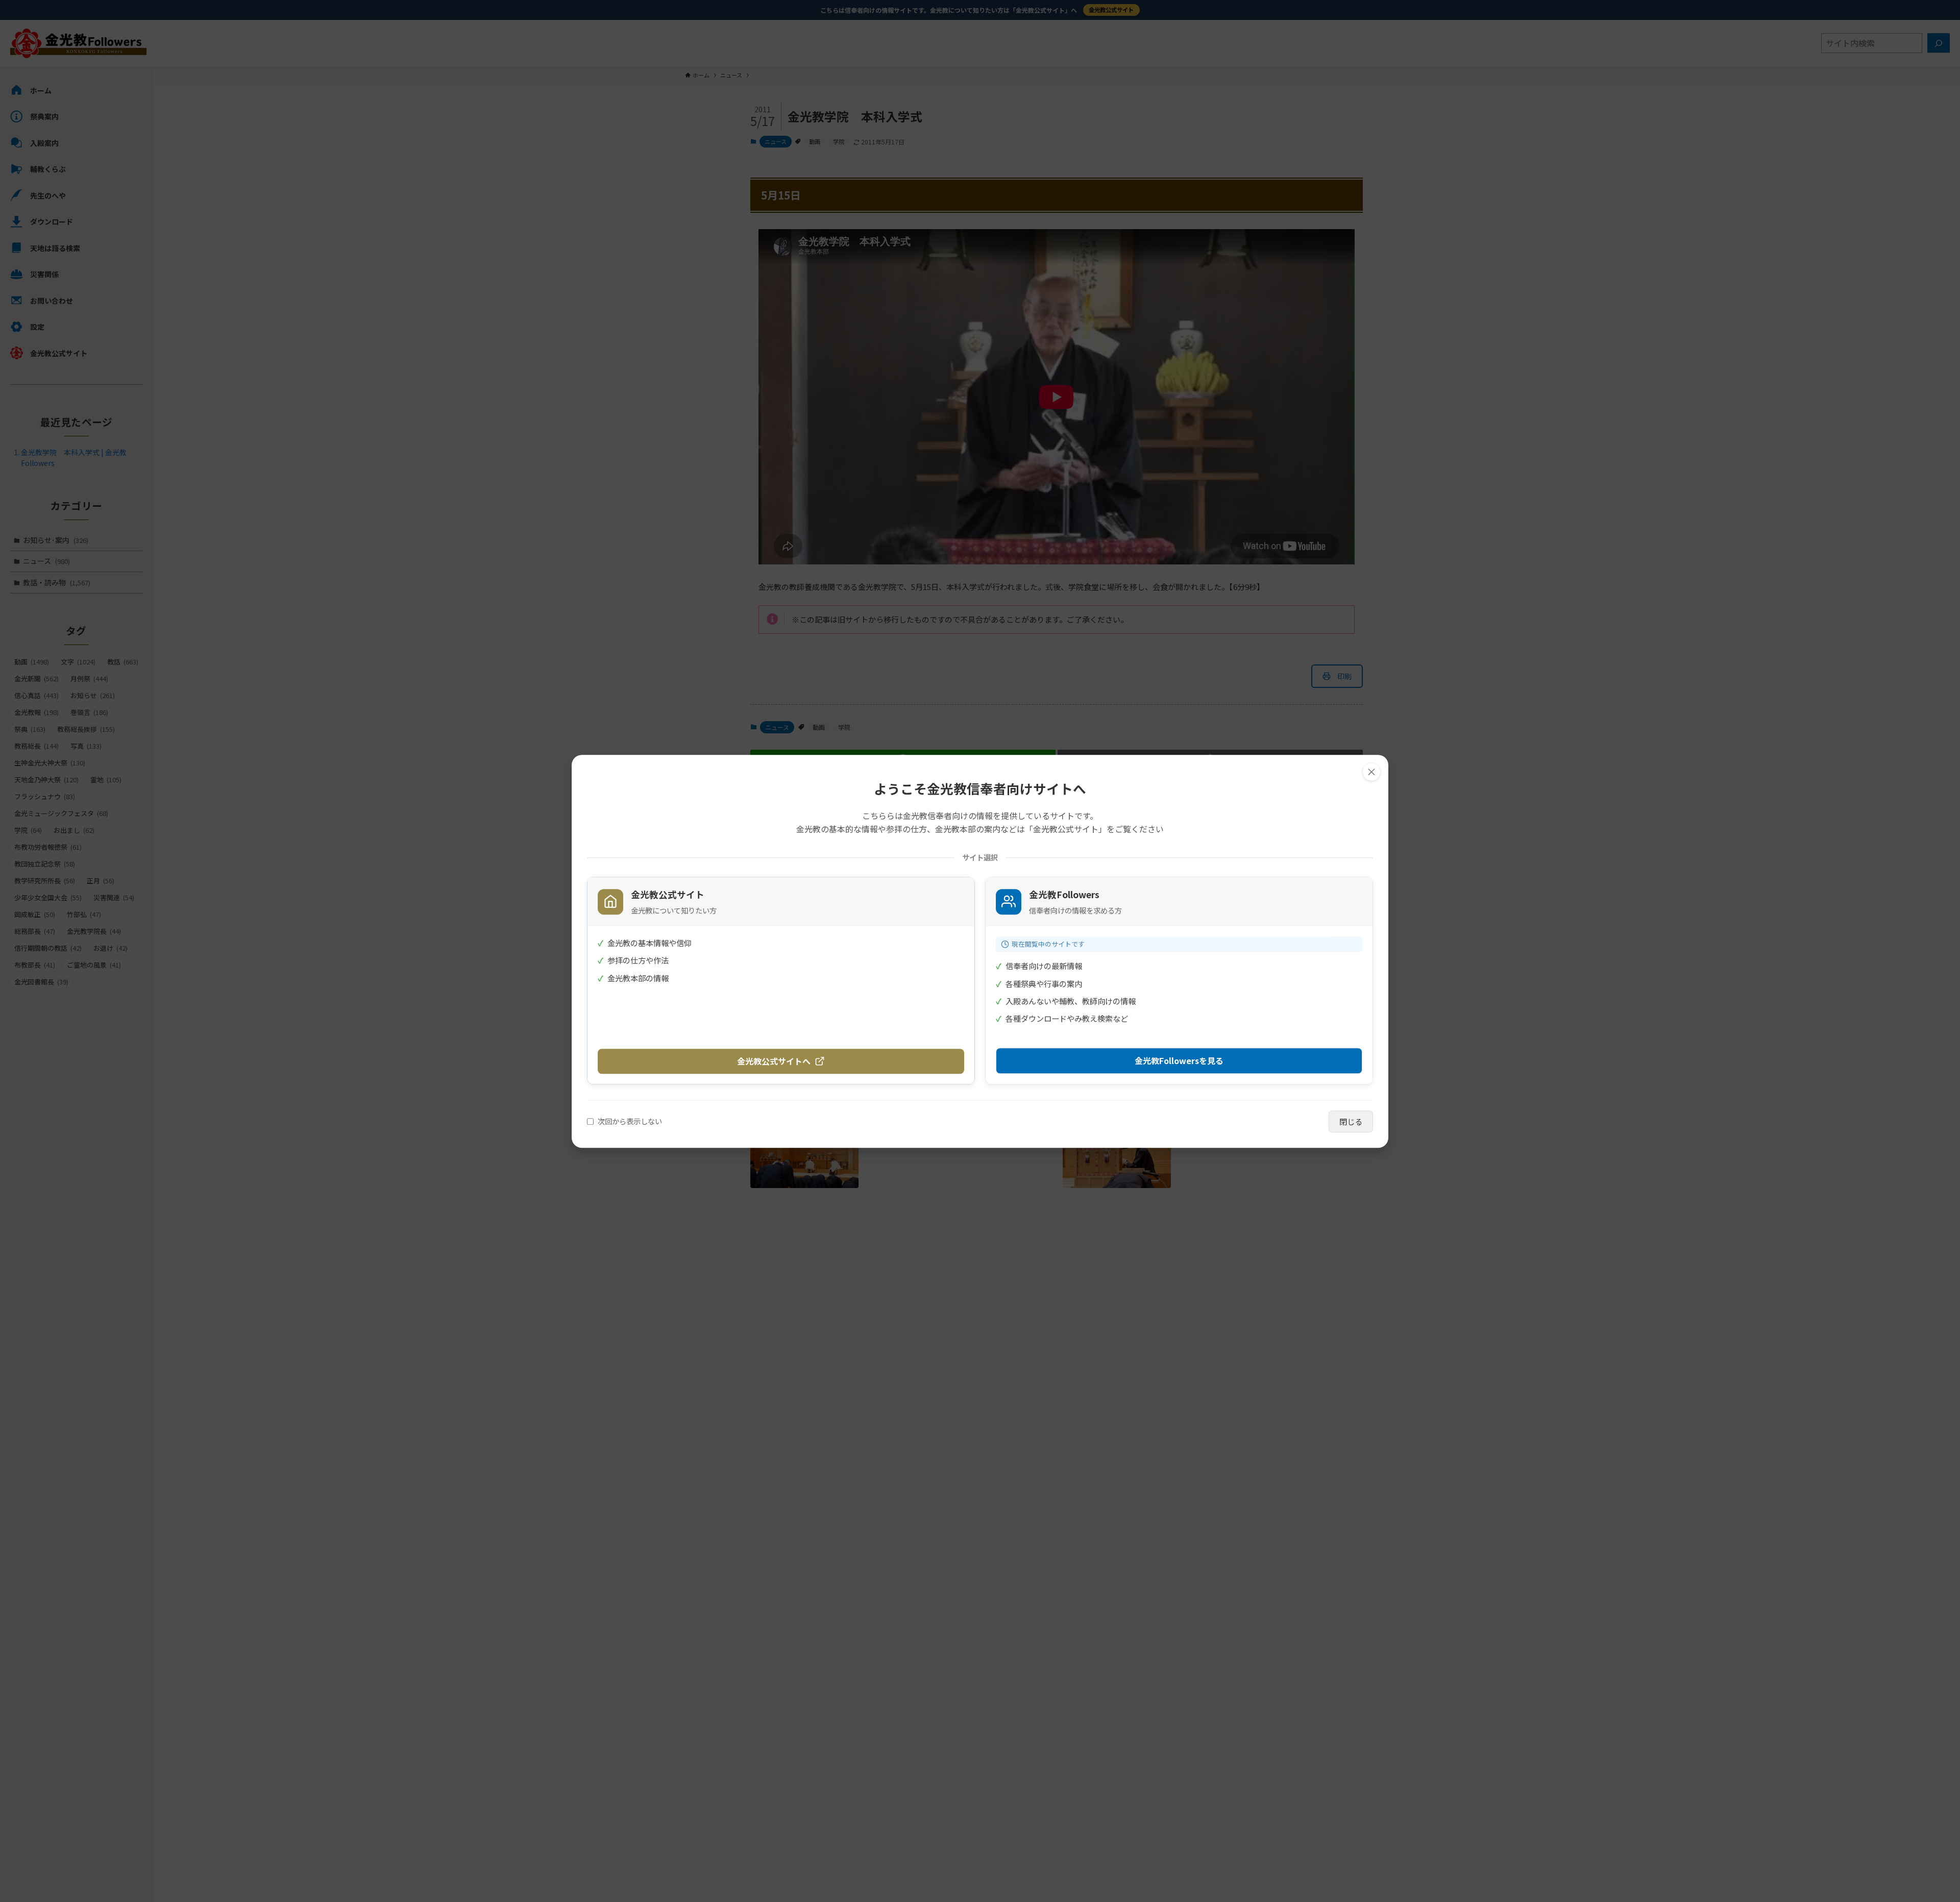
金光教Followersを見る (1179, 1060)
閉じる (1351, 1121)
